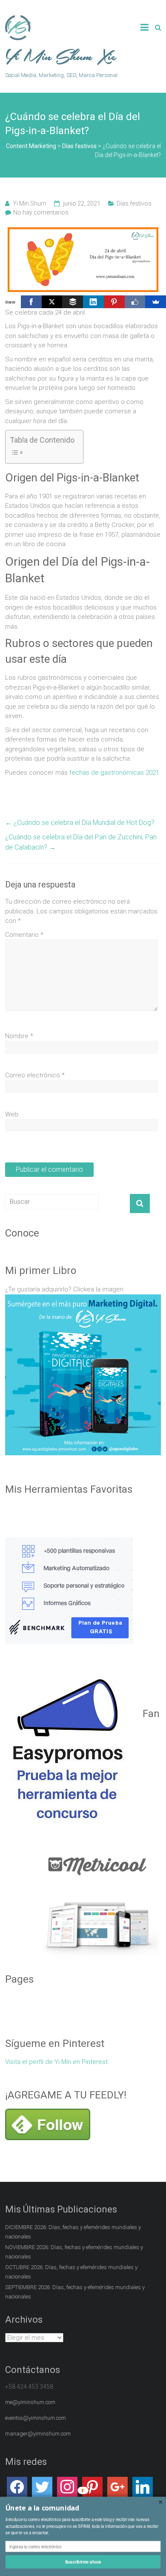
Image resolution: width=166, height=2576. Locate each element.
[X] (52, 302)
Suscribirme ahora (83, 2562)
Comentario (24, 935)
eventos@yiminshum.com (36, 2418)
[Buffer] (73, 302)
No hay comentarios (41, 212)
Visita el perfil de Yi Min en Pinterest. (57, 2062)
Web (12, 1114)
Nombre (19, 1036)
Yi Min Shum (30, 203)
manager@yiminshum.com (38, 2434)
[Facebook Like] (135, 302)
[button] (83, 2508)
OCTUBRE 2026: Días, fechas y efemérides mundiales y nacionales (71, 2272)
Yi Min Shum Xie (61, 57)
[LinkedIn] (93, 302)
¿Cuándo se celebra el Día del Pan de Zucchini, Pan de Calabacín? (81, 842)
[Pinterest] (114, 302)
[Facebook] (31, 302)
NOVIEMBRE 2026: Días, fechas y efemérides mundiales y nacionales (74, 2252)
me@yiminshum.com (30, 2402)
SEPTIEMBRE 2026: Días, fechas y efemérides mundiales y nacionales (75, 2292)
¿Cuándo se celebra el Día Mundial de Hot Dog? (80, 823)
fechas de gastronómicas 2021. (115, 773)
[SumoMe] (156, 302)
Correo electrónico (35, 1075)
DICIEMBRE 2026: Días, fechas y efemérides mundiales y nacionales (73, 2232)
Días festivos (134, 203)
